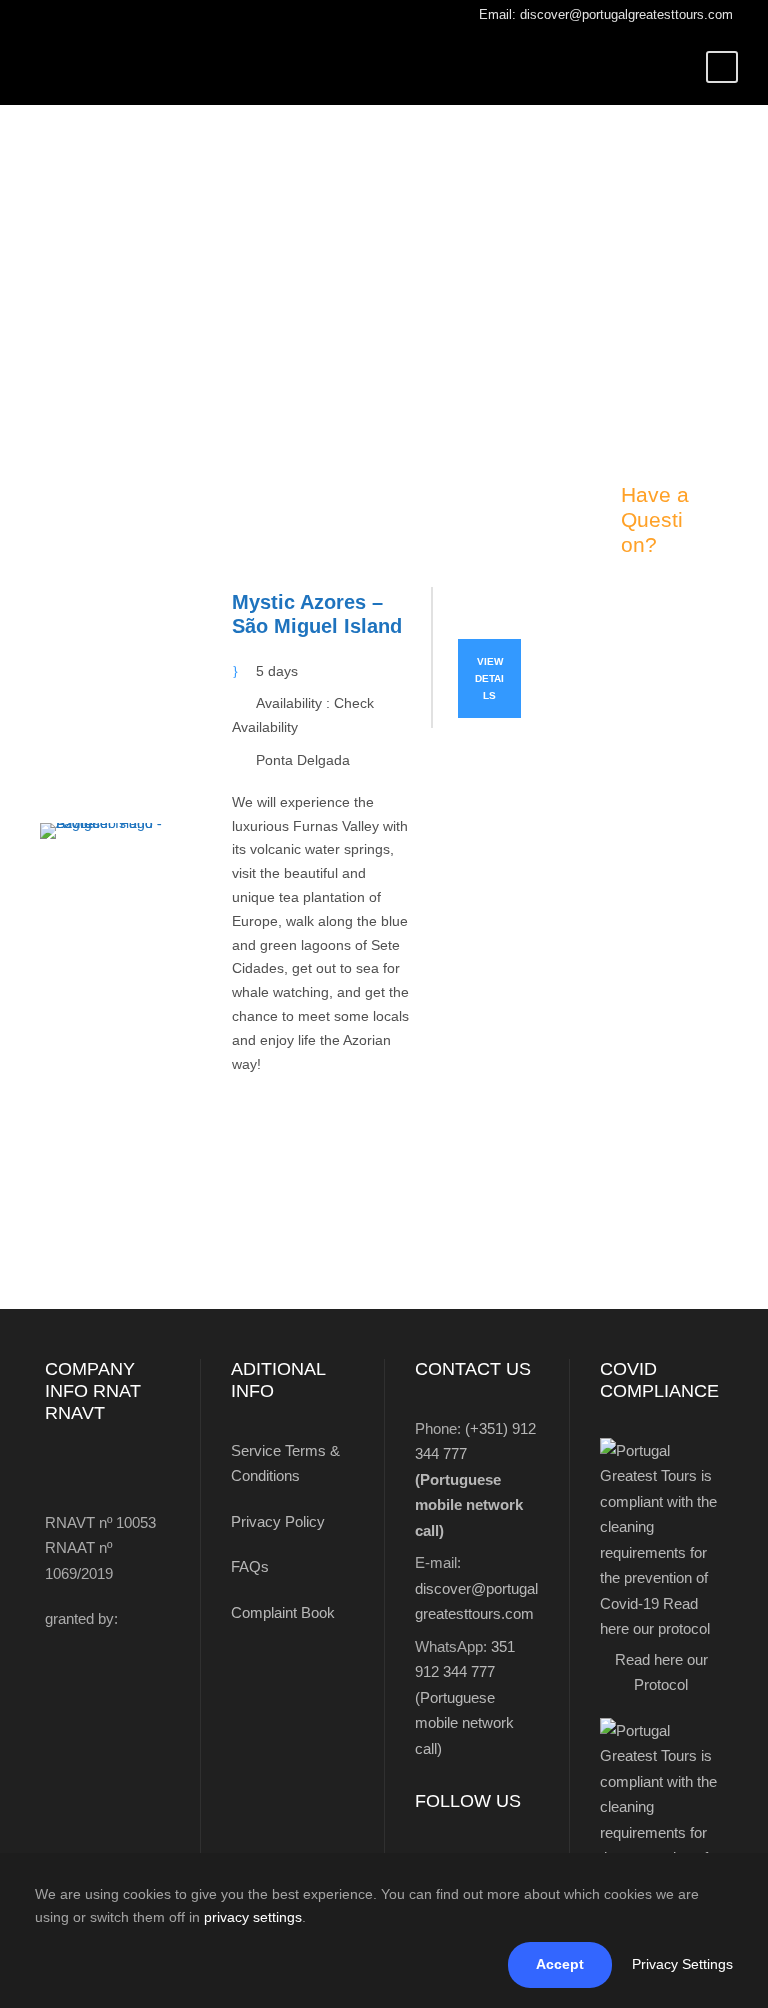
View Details (489, 678)
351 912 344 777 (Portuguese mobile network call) (465, 1697)
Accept (560, 1964)
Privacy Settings (682, 1964)
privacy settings (253, 1917)
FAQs (250, 1566)
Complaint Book (283, 1612)
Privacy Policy (278, 1521)
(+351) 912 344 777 (475, 1479)
